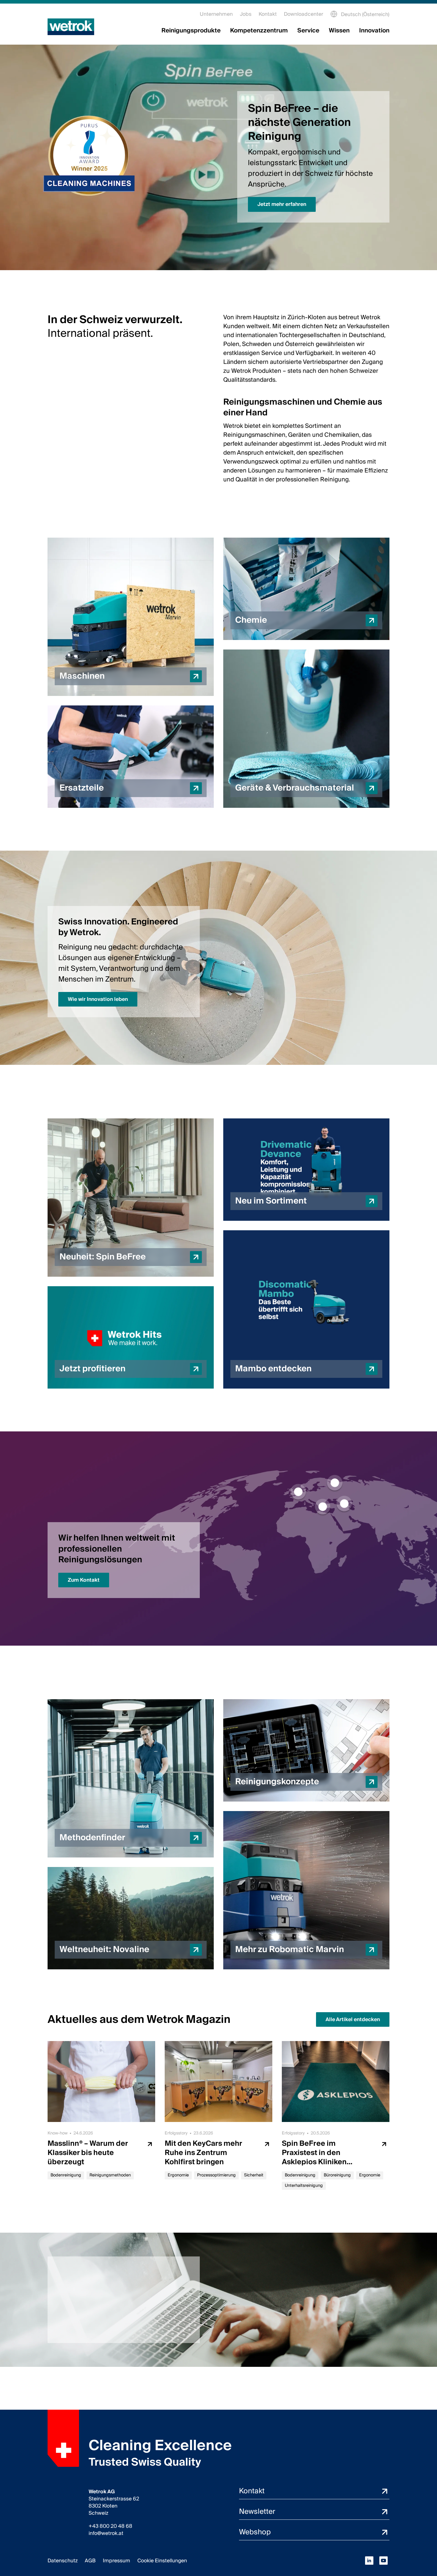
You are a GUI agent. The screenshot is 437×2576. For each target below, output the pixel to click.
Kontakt (268, 14)
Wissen (339, 31)
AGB (90, 2561)
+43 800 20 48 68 (110, 2526)
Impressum (117, 2561)
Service (308, 31)
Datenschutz (63, 2561)
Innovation (374, 31)
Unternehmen (216, 14)
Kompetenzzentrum (259, 31)
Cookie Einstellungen (162, 2561)
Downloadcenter (304, 14)
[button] (131, 617)
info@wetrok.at (106, 2533)
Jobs (246, 14)
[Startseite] (71, 27)
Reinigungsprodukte (191, 31)
